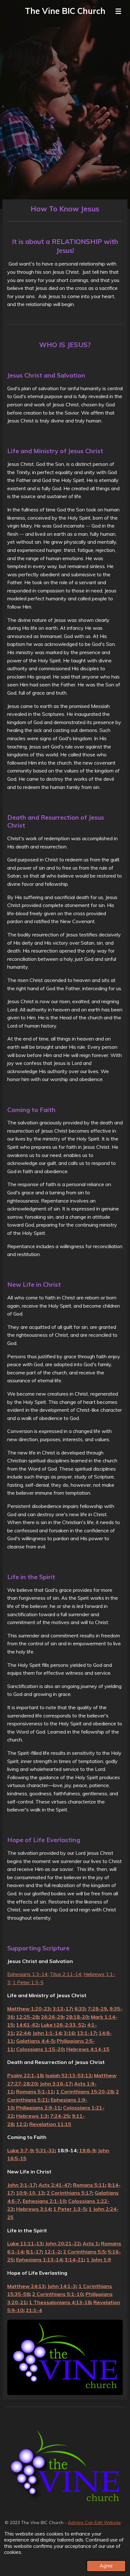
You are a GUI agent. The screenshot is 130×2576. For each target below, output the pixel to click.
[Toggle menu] (118, 11)
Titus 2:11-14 (66, 1974)
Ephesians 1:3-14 (27, 1974)
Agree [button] (106, 2566)
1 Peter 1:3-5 (28, 1982)
